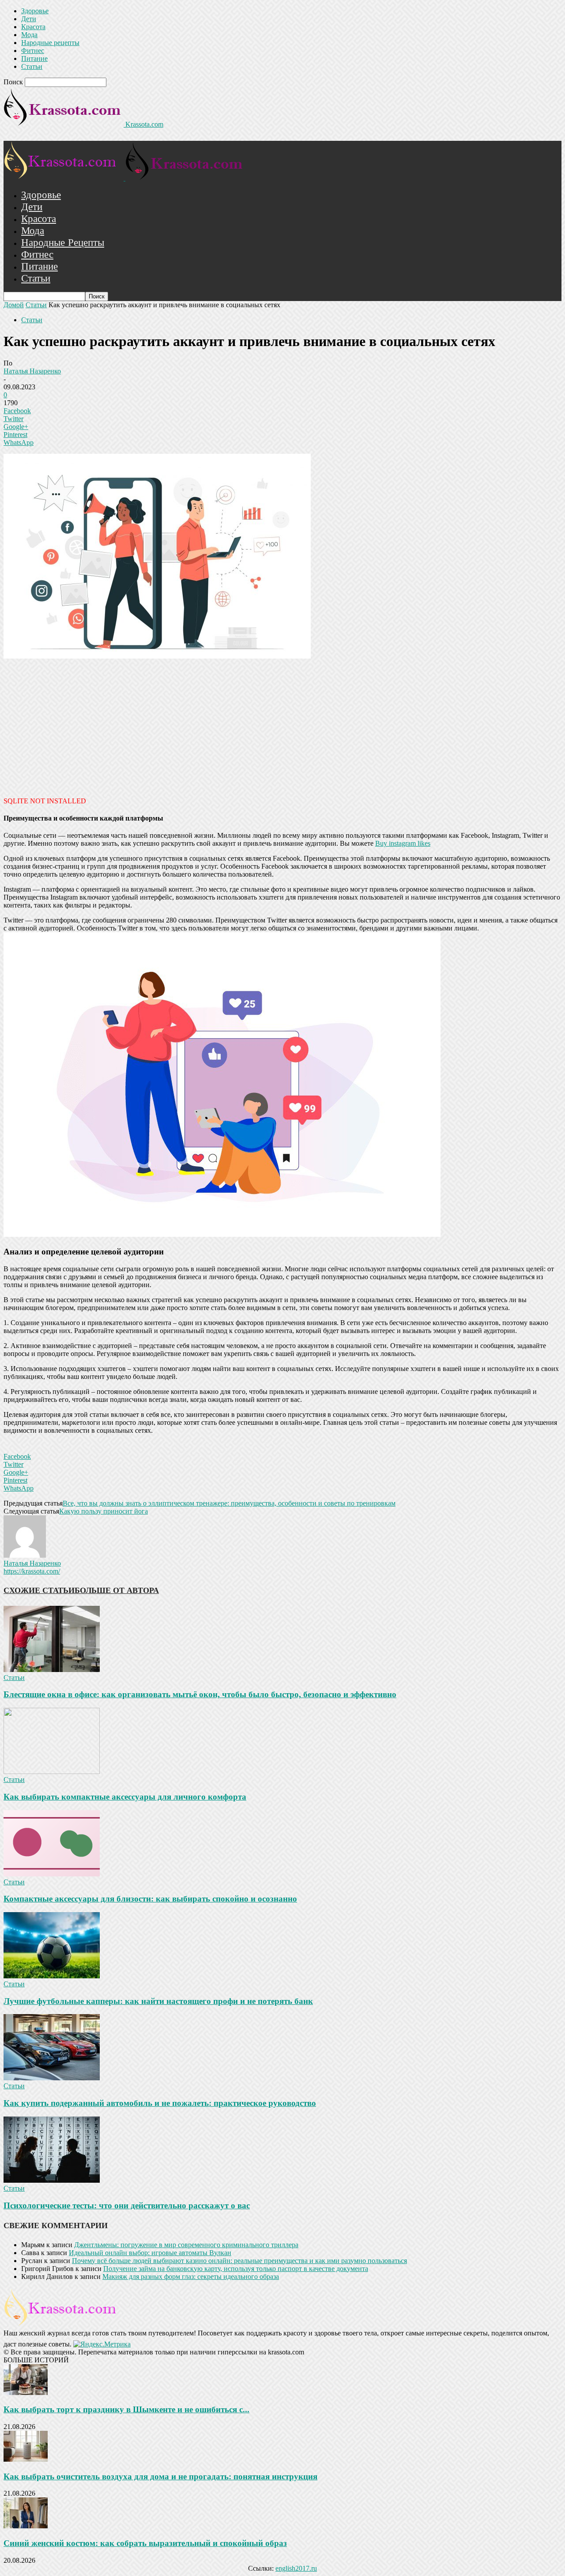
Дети (29, 19)
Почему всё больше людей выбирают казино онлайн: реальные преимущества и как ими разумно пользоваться (239, 2261)
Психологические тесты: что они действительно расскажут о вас (127, 2205)
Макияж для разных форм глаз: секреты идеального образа (191, 2277)
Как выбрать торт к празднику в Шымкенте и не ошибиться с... (126, 2409)
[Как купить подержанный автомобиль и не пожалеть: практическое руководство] (52, 2078)
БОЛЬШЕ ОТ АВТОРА (117, 1590)
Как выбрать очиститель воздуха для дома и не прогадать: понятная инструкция (160, 2476)
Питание (34, 58)
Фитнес (33, 51)
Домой (14, 305)
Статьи (32, 66)
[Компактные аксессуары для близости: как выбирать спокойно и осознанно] (52, 1874)
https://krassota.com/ (32, 1571)
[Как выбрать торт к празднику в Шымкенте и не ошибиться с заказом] (26, 2393)
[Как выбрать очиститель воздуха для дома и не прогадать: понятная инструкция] (26, 2459)
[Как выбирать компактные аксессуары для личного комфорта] (52, 1772)
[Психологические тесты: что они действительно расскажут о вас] (52, 2180)
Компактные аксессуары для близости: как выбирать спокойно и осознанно (150, 1899)
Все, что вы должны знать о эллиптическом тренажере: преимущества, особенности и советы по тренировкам (229, 1503)
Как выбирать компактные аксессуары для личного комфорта (125, 1797)
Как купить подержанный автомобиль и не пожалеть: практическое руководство (160, 2103)
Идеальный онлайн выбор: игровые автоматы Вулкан (150, 2253)
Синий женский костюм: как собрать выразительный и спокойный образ (145, 2543)
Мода (29, 35)
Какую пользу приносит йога (104, 1511)
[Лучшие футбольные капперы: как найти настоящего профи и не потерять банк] (52, 1976)
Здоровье (35, 11)
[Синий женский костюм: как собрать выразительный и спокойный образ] (26, 2526)
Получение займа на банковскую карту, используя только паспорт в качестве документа (236, 2269)
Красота (33, 27)
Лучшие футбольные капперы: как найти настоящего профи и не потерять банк (158, 2001)
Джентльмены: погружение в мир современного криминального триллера (186, 2245)
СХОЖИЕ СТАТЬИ (39, 1590)
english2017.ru (296, 2568)
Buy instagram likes (403, 843)
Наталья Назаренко (32, 371)
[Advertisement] (282, 727)
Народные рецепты (50, 43)
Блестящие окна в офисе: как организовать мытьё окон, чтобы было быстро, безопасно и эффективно (200, 1694)
